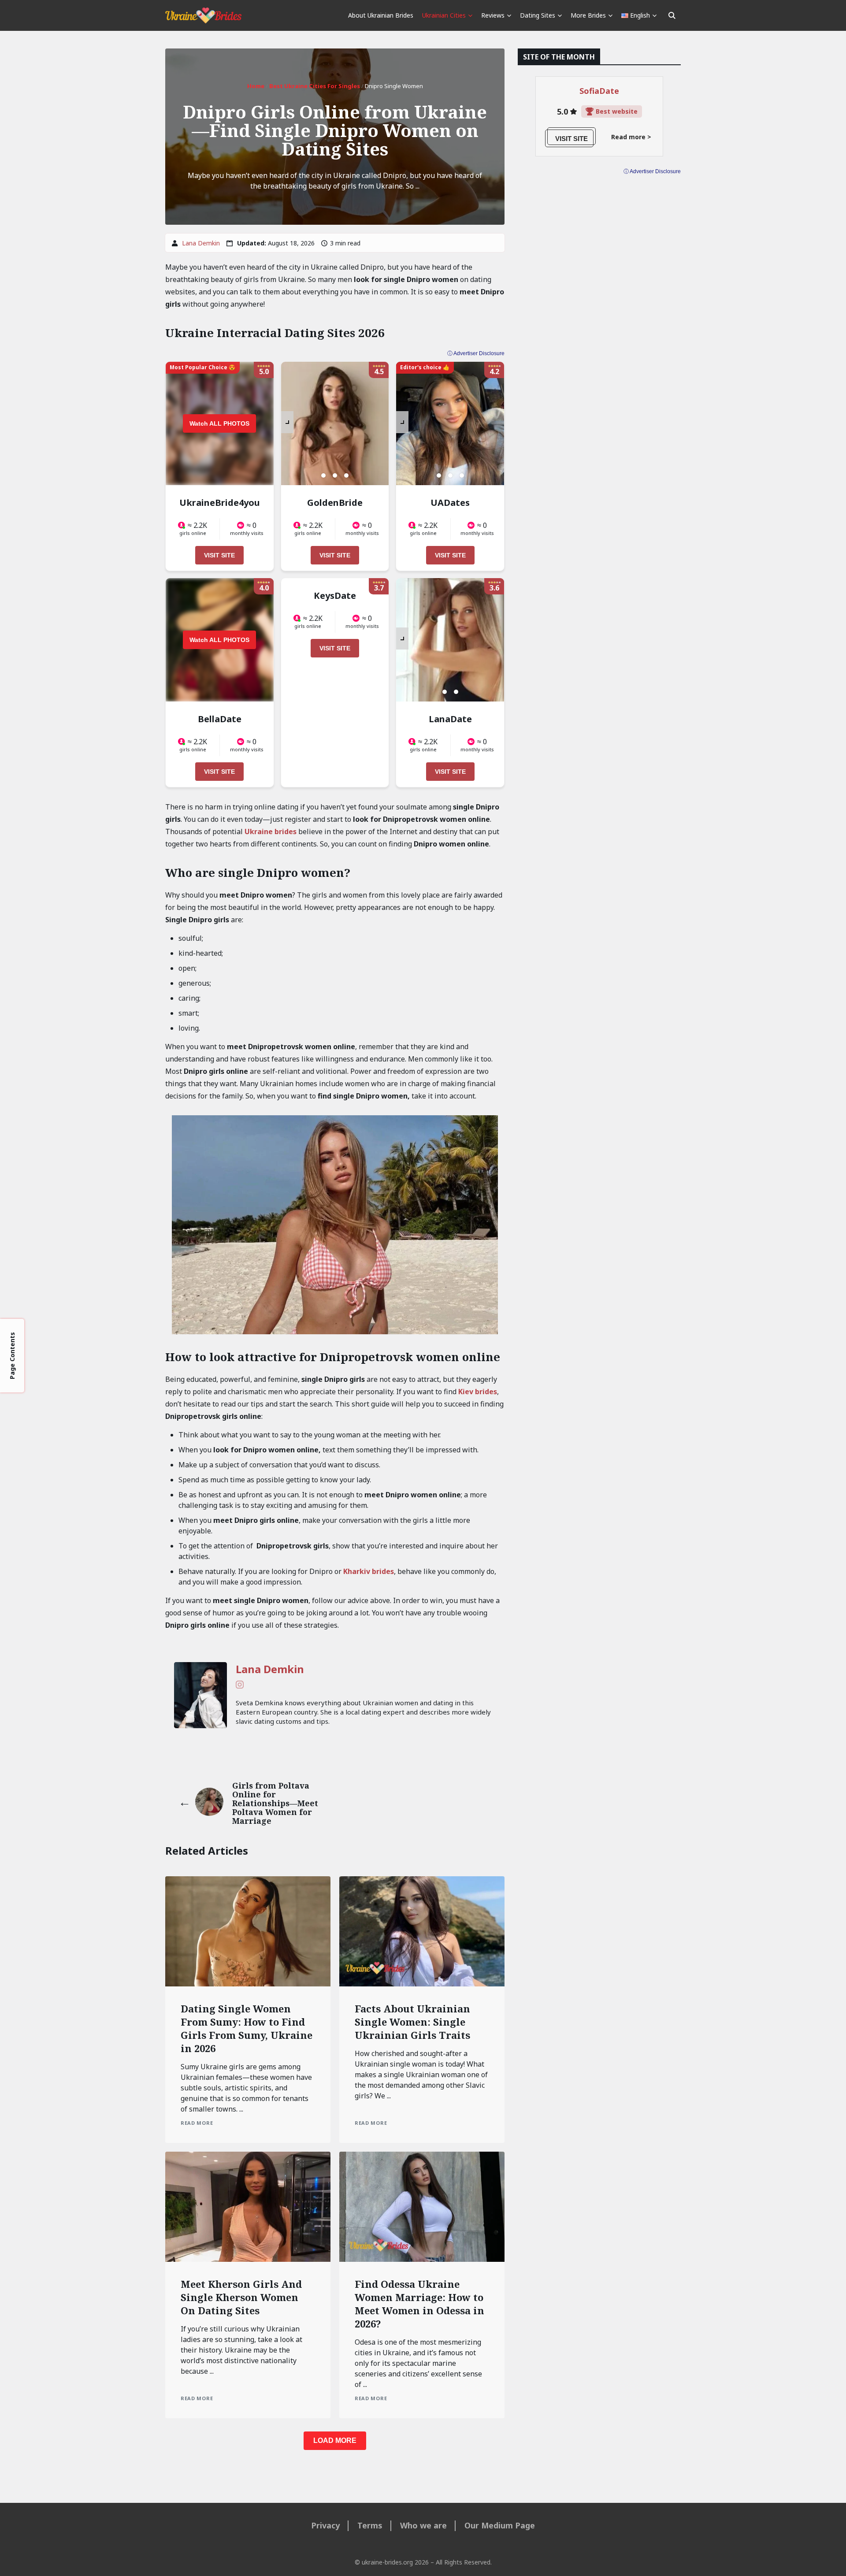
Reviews (493, 15)
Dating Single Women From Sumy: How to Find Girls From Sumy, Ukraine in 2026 (247, 2028)
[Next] (287, 422)
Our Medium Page (500, 2525)
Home (256, 86)
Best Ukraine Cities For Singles (315, 86)
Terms (370, 2525)
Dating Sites (538, 15)
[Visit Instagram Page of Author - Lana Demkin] (240, 1686)
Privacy (325, 2525)
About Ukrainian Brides (381, 15)
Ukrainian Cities (444, 15)
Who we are (423, 2525)
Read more (197, 2123)
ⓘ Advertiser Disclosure (476, 353)
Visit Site (219, 555)
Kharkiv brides (369, 1571)
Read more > (631, 137)
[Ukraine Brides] (203, 15)
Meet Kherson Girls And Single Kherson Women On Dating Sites (241, 2297)
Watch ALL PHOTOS (219, 423)
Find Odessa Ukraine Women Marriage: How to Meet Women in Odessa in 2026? (419, 2304)
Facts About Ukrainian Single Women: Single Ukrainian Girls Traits (412, 2022)
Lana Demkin (201, 243)
